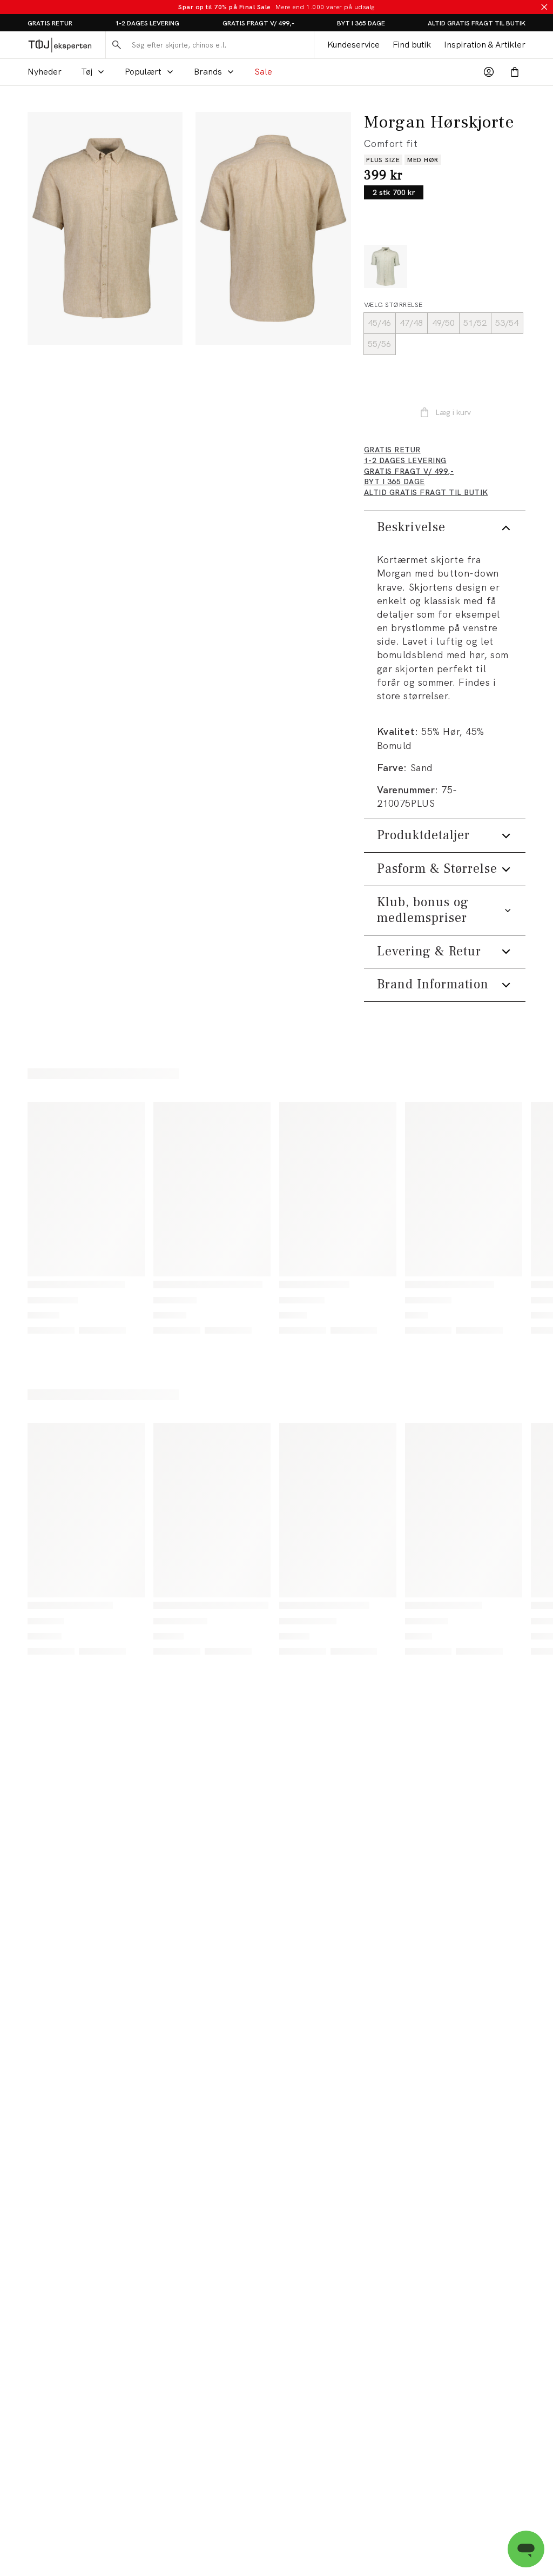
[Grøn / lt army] (386, 266)
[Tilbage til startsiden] (60, 45)
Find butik (412, 45)
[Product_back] (273, 228)
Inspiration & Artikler (485, 45)
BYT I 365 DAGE (361, 23)
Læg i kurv (453, 412)
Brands (208, 72)
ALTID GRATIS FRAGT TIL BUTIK (477, 23)
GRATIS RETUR (50, 23)
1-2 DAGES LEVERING (147, 23)
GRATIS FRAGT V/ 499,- (258, 23)
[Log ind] (489, 72)
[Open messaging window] (526, 2549)
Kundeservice (353, 45)
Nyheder (45, 72)
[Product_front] (105, 228)
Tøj (87, 72)
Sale (263, 72)
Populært (143, 72)
